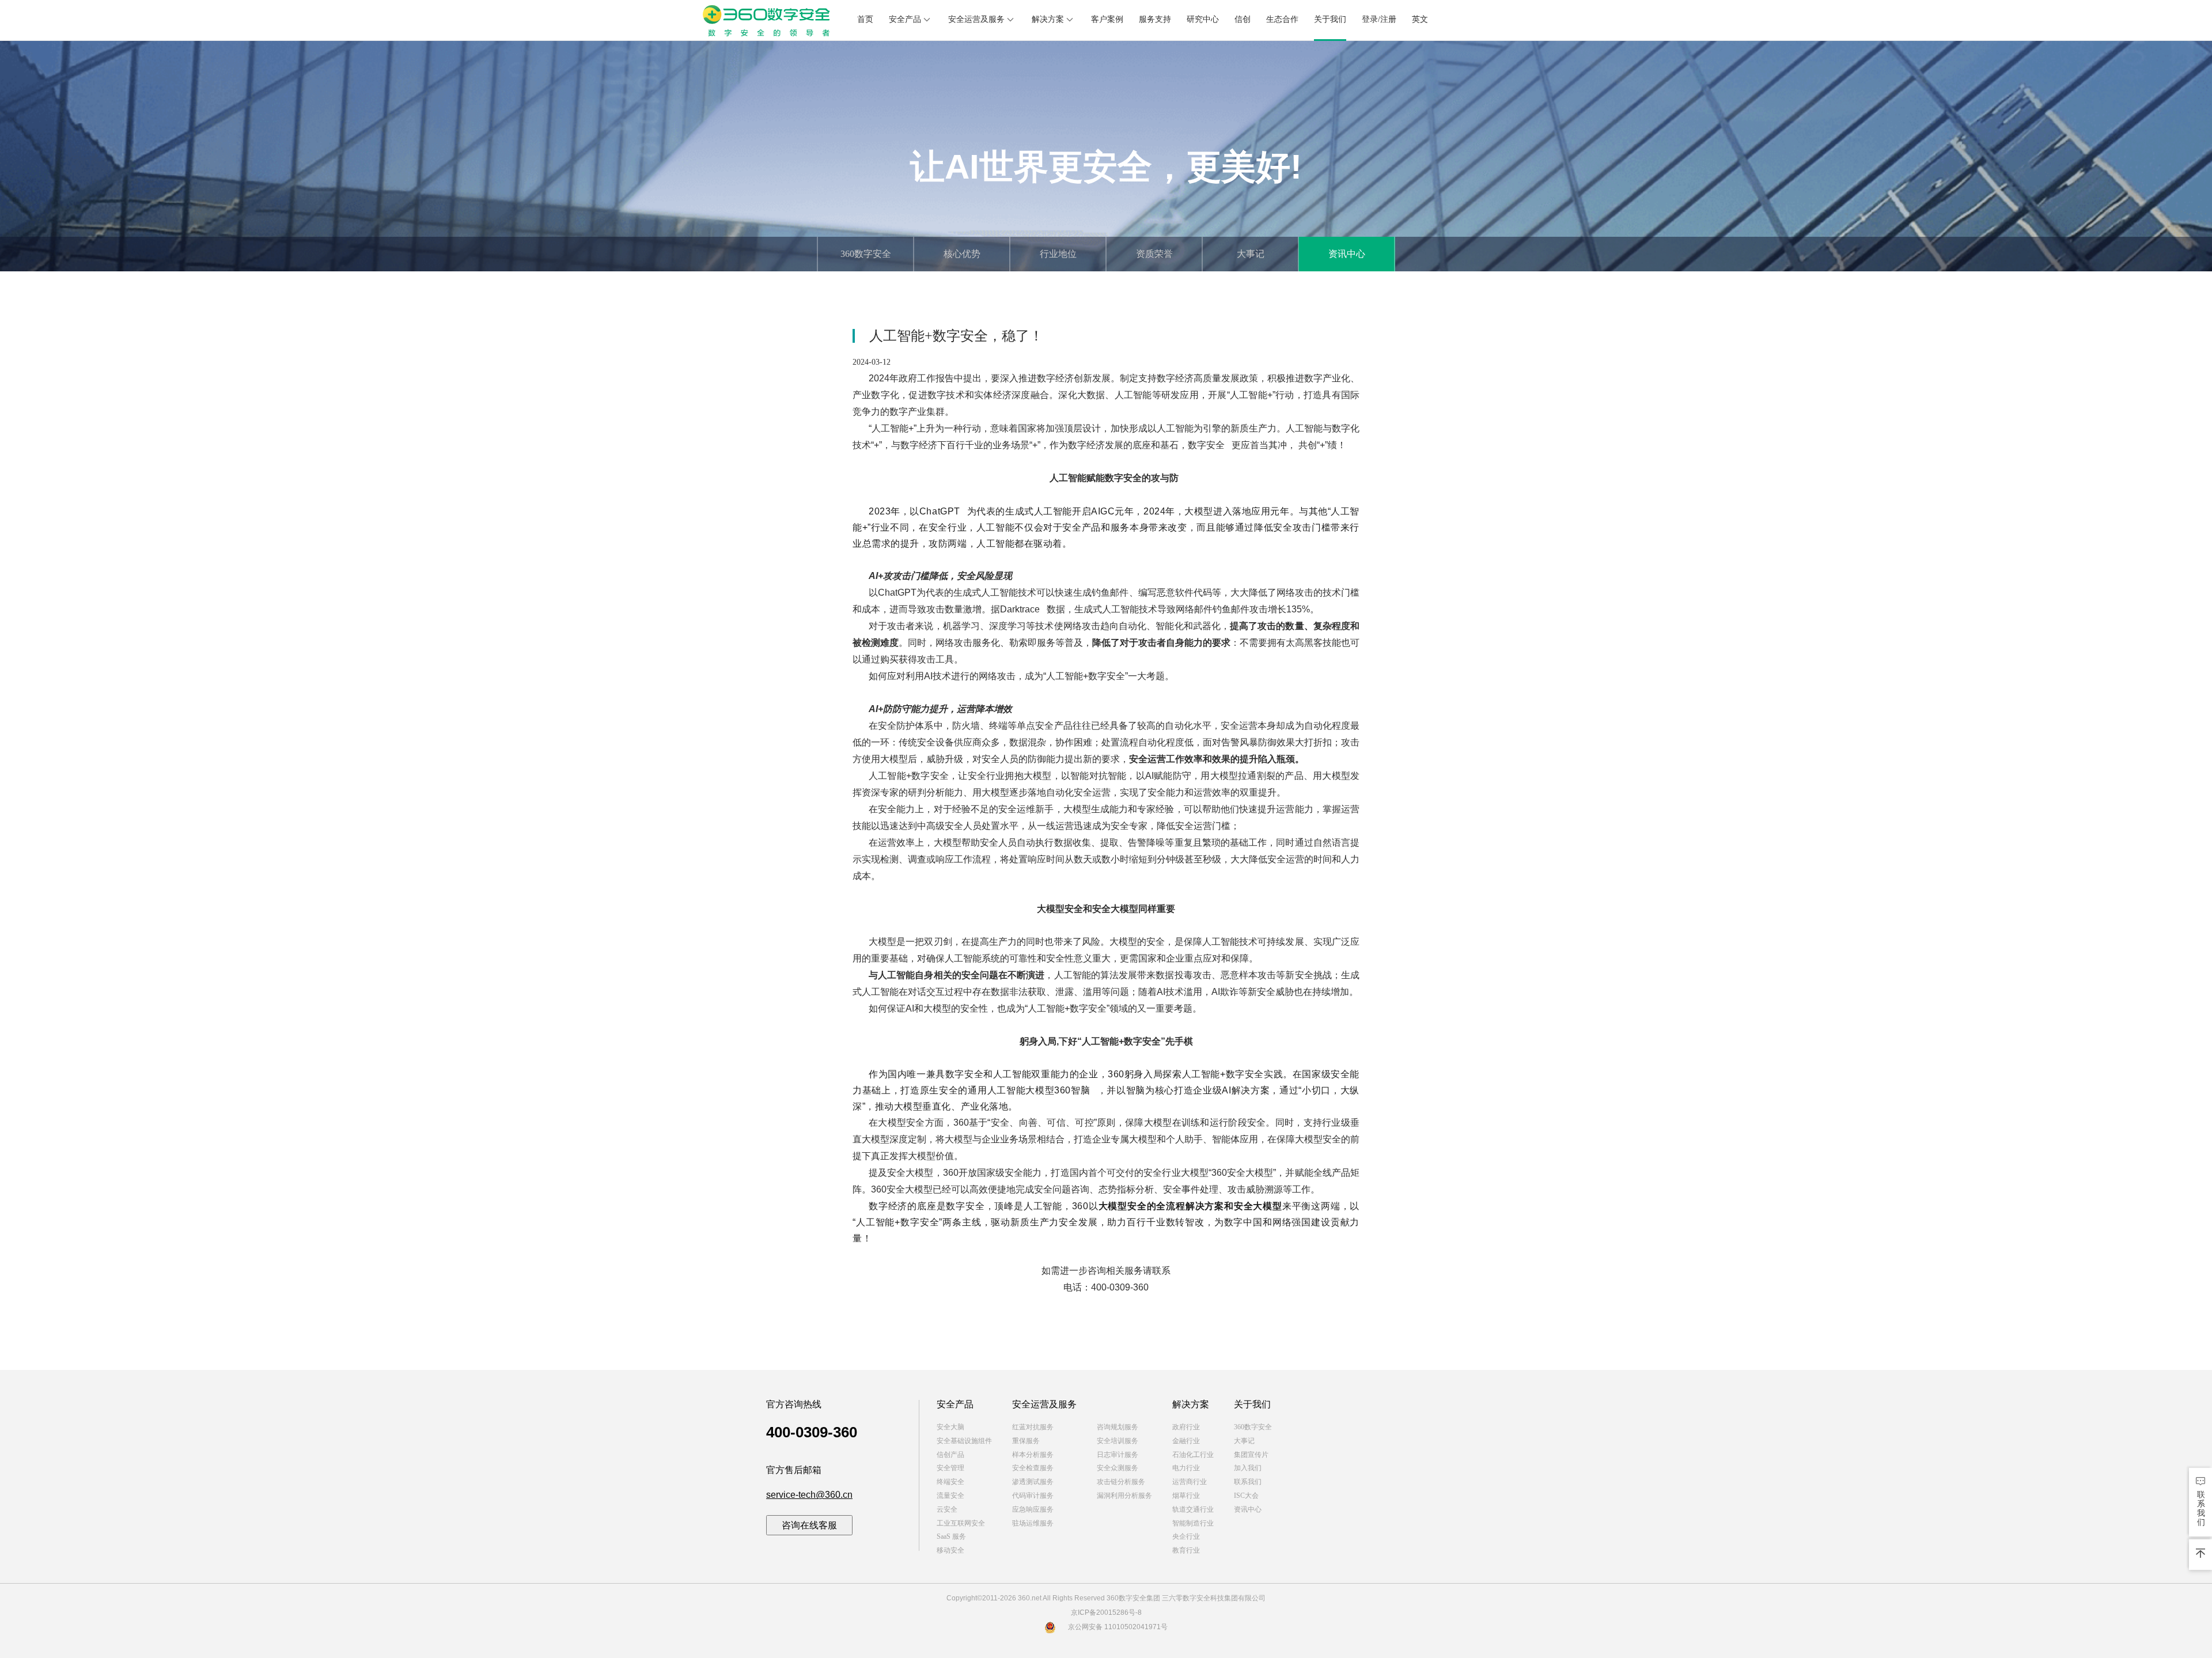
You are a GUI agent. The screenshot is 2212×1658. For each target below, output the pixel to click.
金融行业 (1186, 1441)
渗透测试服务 (1033, 1482)
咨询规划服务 (1118, 1427)
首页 (865, 19)
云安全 (947, 1509)
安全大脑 (950, 1427)
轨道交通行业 (1193, 1509)
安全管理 (950, 1468)
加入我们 (1248, 1468)
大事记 (1251, 254)
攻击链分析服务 (1121, 1482)
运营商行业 (1190, 1482)
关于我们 (1330, 19)
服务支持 (1155, 19)
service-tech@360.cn (809, 1495)
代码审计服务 (1033, 1496)
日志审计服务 (1118, 1455)
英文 (1420, 19)
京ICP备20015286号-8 (1106, 1612)
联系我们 (1248, 1482)
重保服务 (1026, 1441)
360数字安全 (866, 254)
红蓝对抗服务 (1033, 1427)
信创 (1243, 19)
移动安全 (950, 1550)
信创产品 (950, 1455)
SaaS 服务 (951, 1536)
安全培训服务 (1118, 1441)
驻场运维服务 (1033, 1523)
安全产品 (905, 19)
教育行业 (1186, 1550)
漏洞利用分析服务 (1124, 1496)
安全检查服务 (1033, 1468)
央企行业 (1186, 1536)
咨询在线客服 (809, 1525)
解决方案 (1048, 19)
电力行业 (1186, 1468)
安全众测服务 (1118, 1468)
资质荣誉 (1154, 254)
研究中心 (1203, 19)
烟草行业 (1186, 1496)
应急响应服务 (1033, 1509)
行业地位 (1058, 254)
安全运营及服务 (976, 19)
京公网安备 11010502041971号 (1118, 1627)
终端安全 (950, 1482)
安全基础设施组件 (964, 1441)
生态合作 (1282, 19)
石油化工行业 (1193, 1455)
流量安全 (950, 1496)
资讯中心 (1347, 254)
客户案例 (1107, 19)
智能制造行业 (1193, 1523)
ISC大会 (1246, 1496)
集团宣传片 (1251, 1455)
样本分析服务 (1033, 1455)
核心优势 (962, 254)
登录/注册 (1379, 19)
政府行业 (1186, 1427)
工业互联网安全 (961, 1523)
